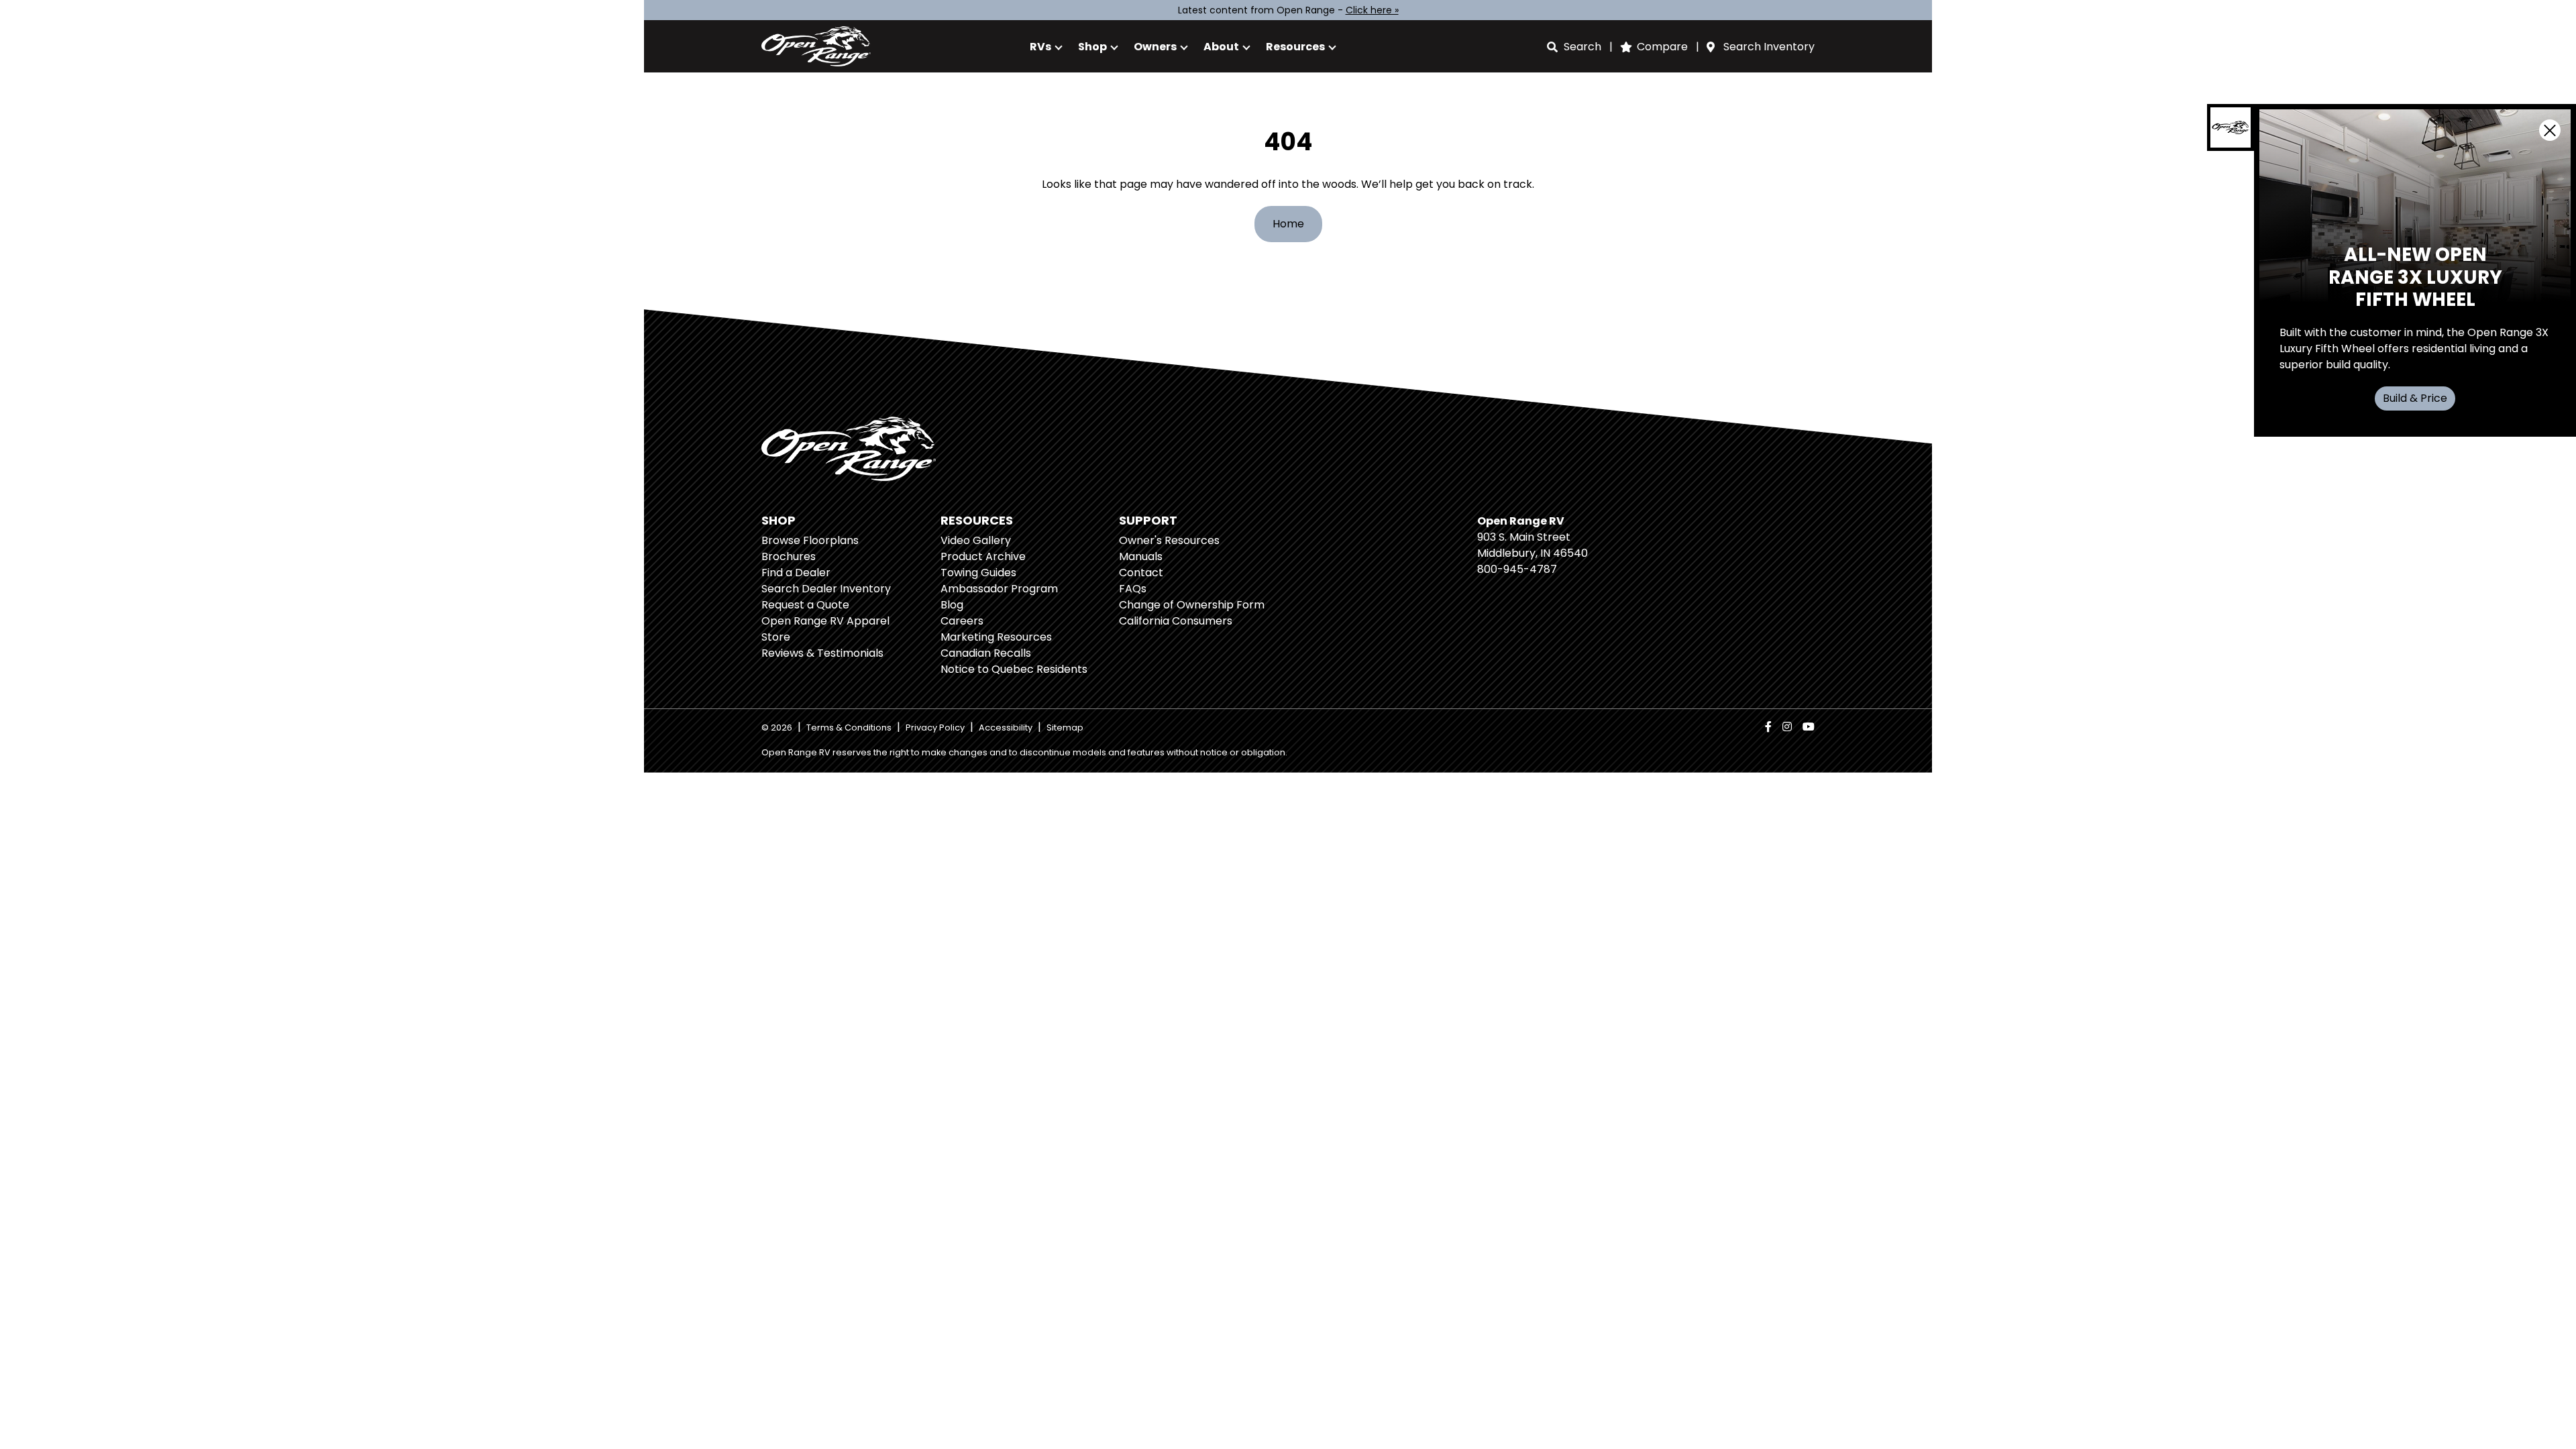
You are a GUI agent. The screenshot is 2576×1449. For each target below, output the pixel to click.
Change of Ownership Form (1192, 605)
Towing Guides (978, 573)
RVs (1040, 47)
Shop (1092, 47)
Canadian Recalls (986, 653)
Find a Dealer (796, 573)
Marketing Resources (996, 637)
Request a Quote (805, 605)
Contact (1141, 573)
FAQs (1133, 589)
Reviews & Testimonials (822, 653)
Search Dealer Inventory (826, 589)
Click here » (1372, 10)
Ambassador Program (999, 589)
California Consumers (1176, 621)
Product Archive (983, 556)
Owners (1155, 47)
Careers (962, 621)
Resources (1295, 47)
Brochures (789, 556)
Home (1288, 224)
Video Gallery (976, 540)
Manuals (1141, 556)
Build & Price (2415, 398)
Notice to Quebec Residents (1014, 669)
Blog (952, 605)
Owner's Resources (1169, 540)
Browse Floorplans (810, 540)
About (1221, 47)
